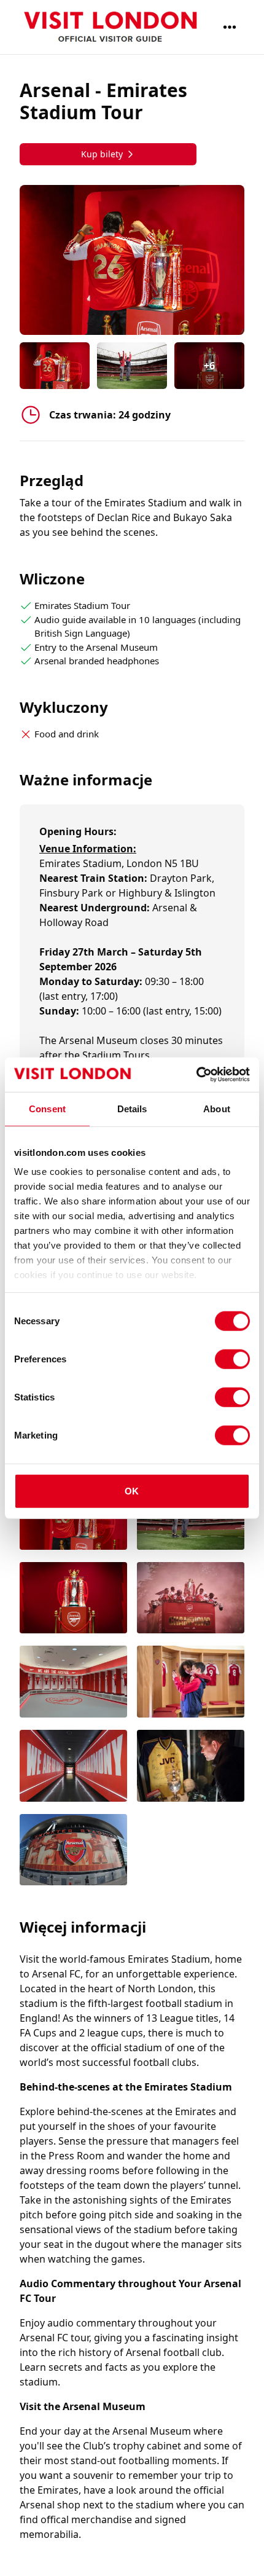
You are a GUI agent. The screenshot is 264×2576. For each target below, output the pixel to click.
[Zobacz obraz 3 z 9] (73, 1599)
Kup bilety (102, 154)
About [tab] (217, 1108)
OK (132, 1490)
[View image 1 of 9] (55, 366)
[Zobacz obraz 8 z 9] (191, 1767)
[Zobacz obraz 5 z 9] (73, 1683)
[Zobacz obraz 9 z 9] (73, 1851)
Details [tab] (132, 1108)
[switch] (232, 1359)
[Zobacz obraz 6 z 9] (191, 1683)
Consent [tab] (47, 1108)
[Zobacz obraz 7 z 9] (73, 1767)
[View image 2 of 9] (132, 366)
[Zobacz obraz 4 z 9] (191, 1599)
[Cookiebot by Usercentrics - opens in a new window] (196, 1075)
